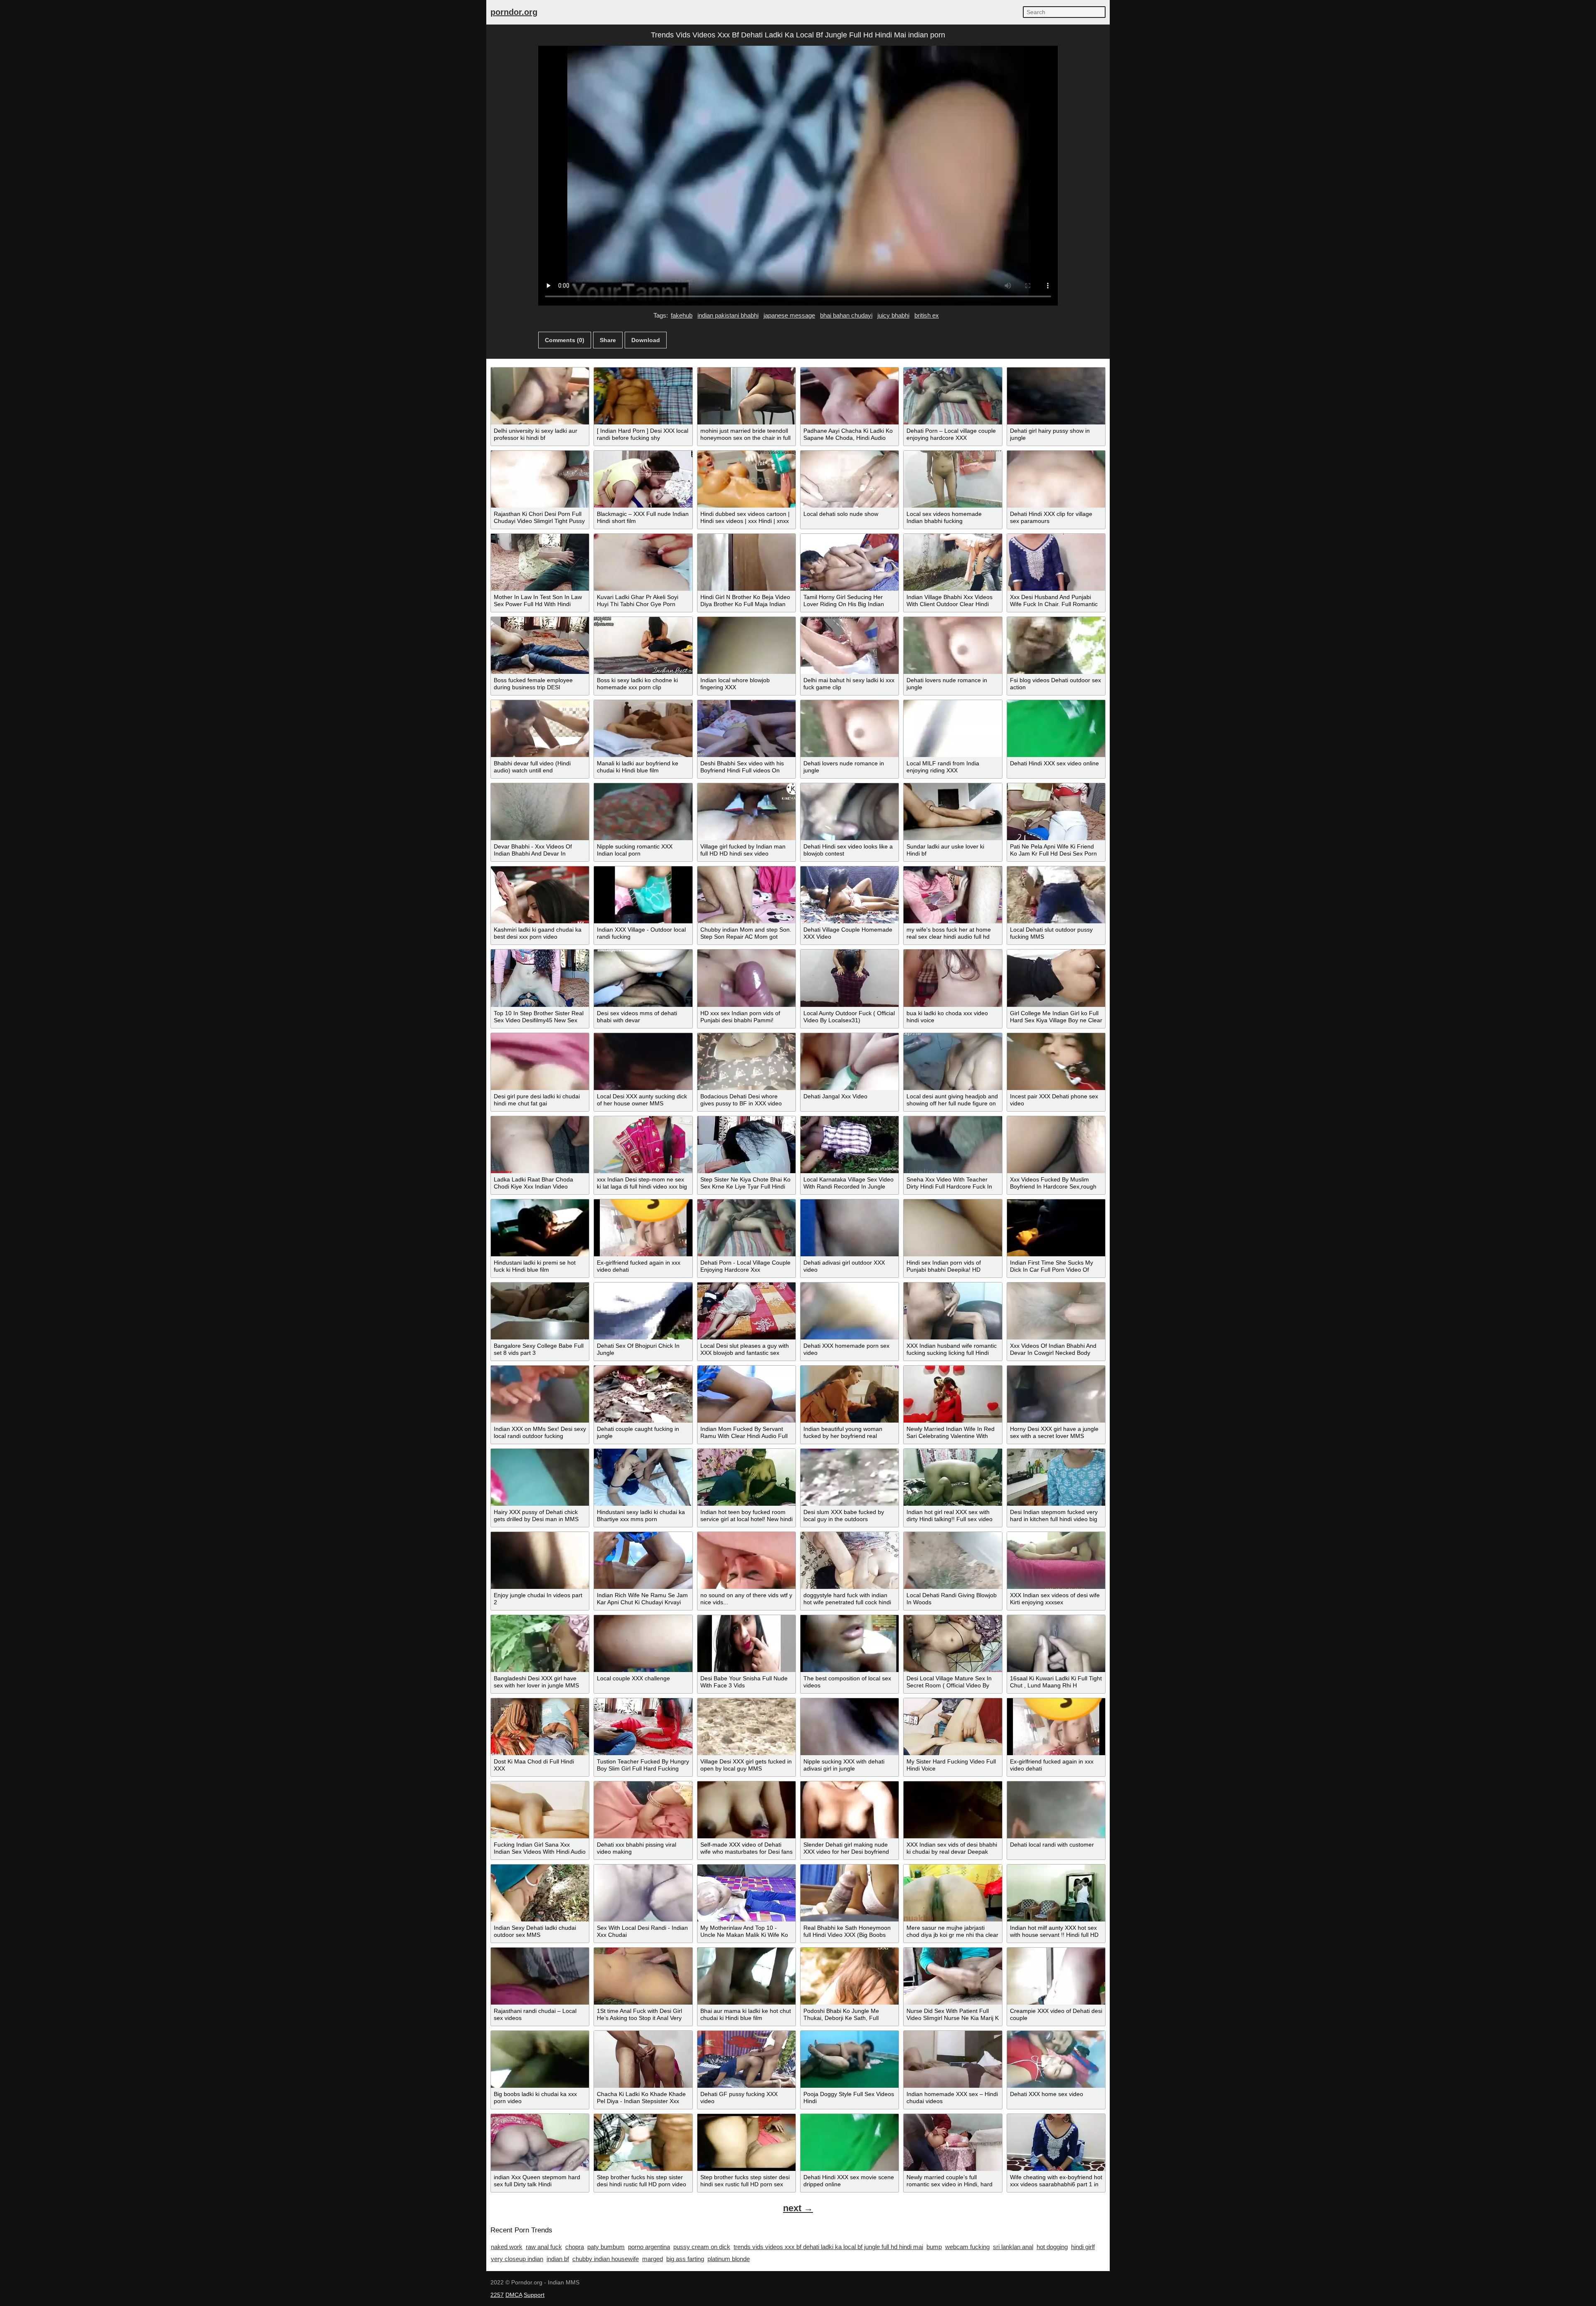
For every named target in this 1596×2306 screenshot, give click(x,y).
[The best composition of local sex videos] (850, 1644)
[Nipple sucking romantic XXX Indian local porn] (643, 812)
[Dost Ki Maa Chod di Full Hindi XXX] (540, 1727)
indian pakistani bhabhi (728, 315)
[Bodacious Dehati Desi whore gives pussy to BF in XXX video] (746, 1062)
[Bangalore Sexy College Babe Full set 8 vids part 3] (540, 1311)
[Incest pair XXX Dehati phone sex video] (1056, 1062)
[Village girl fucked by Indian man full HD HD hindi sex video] (746, 812)
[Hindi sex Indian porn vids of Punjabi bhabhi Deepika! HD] (953, 1228)
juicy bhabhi (893, 315)
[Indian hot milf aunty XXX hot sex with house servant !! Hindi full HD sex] (1056, 1893)
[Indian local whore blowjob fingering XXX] (746, 645)
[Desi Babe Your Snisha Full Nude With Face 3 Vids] (746, 1644)
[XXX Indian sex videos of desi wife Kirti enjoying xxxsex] (1056, 1560)
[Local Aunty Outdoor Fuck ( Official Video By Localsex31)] (850, 978)
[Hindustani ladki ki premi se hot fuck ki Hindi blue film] (540, 1228)
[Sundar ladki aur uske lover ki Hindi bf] (953, 812)
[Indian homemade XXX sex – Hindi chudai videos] (953, 2059)
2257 (497, 2295)
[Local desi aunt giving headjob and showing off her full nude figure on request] (953, 1062)
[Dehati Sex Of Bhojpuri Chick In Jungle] (643, 1311)
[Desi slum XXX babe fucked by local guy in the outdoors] (850, 1477)
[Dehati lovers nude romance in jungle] (953, 645)
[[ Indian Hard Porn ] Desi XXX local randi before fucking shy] (643, 396)
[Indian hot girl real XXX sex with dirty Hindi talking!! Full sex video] (953, 1477)
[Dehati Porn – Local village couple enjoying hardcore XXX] (953, 396)
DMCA (514, 2295)
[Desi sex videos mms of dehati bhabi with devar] (643, 978)
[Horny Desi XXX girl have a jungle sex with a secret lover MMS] (1056, 1394)
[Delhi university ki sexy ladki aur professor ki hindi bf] (540, 396)
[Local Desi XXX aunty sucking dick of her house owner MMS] (643, 1062)
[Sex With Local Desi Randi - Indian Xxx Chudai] (643, 1893)
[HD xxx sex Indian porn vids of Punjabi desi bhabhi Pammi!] (746, 978)
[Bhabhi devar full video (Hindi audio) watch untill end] (540, 729)
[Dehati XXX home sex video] (1056, 2059)
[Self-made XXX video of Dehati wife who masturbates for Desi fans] (746, 1810)
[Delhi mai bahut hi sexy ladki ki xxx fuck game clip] (850, 645)
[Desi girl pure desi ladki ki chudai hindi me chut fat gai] (540, 1062)
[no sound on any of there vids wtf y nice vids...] (746, 1560)
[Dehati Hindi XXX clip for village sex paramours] (1056, 479)
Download (646, 340)
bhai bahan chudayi (846, 315)
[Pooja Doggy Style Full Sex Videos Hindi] (850, 2059)
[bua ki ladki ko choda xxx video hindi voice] (953, 978)
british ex (927, 315)
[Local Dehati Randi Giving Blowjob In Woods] (953, 1560)
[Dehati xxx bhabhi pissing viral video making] (643, 1810)
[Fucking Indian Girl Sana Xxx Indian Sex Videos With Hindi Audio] (540, 1810)
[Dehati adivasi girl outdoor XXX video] (850, 1228)
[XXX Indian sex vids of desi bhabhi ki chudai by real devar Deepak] (953, 1810)
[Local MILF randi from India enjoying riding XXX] (953, 729)
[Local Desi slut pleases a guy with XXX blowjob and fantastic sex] (746, 1311)
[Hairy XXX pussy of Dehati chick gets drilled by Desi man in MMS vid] (540, 1477)
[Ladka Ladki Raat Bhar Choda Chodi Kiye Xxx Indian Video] (540, 1145)
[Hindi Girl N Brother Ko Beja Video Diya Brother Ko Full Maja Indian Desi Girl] (746, 562)
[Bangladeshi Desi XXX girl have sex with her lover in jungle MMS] (540, 1644)
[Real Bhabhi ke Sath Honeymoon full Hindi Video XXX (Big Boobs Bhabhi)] (850, 1893)
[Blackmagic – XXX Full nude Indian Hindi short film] (643, 479)
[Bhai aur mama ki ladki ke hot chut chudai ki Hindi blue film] (746, 1976)
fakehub (682, 315)
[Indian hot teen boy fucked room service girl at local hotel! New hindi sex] (746, 1477)
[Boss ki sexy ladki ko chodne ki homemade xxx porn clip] (643, 645)
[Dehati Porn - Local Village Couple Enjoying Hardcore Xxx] (746, 1228)
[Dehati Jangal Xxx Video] (850, 1062)
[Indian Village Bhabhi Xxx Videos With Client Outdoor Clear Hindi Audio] (953, 562)
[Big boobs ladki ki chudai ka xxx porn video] (540, 2059)
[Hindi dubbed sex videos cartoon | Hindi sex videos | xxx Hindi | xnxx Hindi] (746, 479)
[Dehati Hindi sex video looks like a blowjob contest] (850, 812)
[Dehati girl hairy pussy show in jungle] (1056, 396)
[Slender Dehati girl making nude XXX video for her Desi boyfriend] (850, 1810)
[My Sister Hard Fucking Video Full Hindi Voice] (953, 1727)
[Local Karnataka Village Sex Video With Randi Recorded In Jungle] (850, 1145)
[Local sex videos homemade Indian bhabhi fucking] (953, 479)
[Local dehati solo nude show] (850, 479)
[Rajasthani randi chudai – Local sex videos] (540, 1976)
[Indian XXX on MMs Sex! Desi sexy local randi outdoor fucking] (540, 1394)
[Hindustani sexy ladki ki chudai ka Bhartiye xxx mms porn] (643, 1477)
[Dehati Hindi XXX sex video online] (1056, 729)
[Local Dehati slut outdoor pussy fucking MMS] (1056, 895)
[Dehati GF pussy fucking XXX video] (746, 2059)
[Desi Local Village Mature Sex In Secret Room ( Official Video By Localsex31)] (953, 1644)
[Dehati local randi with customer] (1056, 1810)
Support (534, 2295)
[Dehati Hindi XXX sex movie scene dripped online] (850, 2142)
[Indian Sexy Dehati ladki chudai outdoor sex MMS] (540, 1893)
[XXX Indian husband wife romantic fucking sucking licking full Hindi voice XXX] (953, 1311)
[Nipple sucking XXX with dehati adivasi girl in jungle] (850, 1727)
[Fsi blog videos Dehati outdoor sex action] (1056, 645)
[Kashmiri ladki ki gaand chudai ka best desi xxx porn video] (540, 895)
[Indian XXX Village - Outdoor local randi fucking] (643, 895)
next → (798, 2208)
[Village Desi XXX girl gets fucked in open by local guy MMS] (746, 1727)
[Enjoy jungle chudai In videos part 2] (540, 1560)
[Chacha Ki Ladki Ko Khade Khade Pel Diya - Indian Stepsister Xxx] (643, 2059)
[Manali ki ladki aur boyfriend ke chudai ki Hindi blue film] (643, 729)
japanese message (789, 315)
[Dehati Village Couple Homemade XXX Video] (850, 895)
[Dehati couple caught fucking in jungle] (643, 1394)
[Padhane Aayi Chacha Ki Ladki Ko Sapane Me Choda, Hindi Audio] (850, 396)
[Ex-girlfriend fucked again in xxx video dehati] (643, 1228)
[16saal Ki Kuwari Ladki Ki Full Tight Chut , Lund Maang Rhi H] (1056, 1644)
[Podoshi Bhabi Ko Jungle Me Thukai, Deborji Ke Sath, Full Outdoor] (850, 1976)
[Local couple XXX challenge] (643, 1644)
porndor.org (514, 12)
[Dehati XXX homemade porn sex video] (850, 1311)
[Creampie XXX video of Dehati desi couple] (1056, 1976)
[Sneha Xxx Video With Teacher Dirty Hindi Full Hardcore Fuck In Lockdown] (953, 1145)
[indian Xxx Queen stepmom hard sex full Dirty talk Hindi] (540, 2142)
